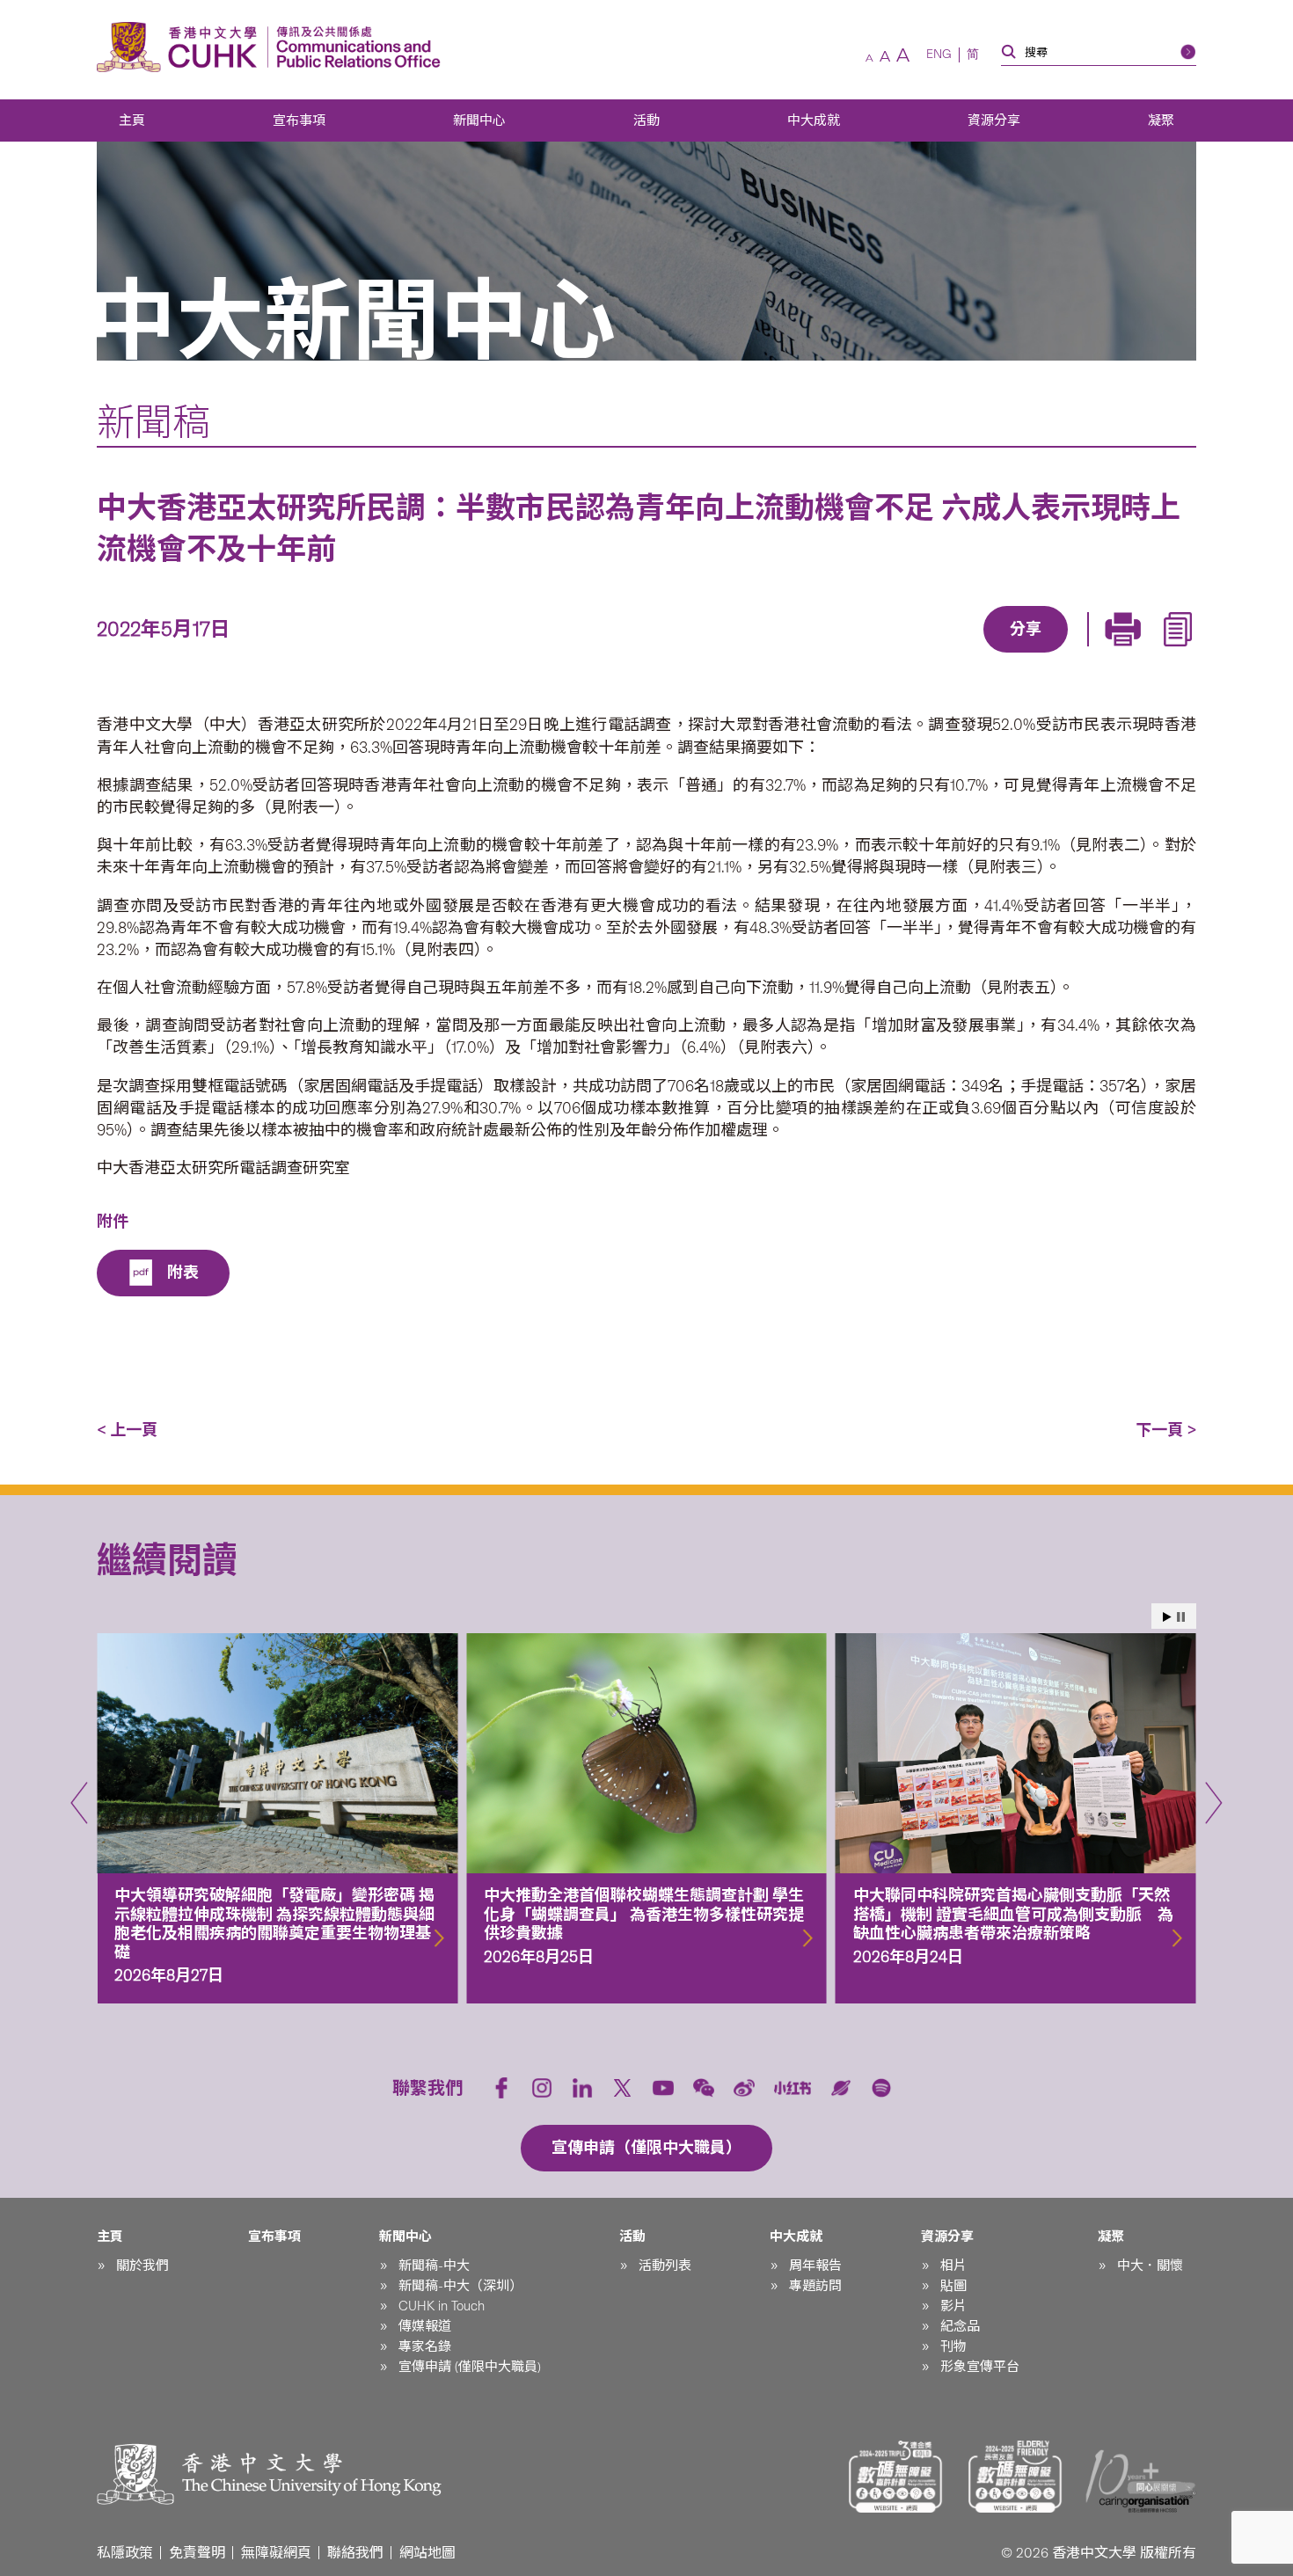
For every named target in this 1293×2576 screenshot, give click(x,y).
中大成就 (814, 120)
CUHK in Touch (442, 2306)
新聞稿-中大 (434, 2266)
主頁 (132, 120)
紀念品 (960, 2326)
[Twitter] (964, 654)
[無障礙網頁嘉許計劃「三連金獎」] (895, 2477)
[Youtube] (663, 2088)
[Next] (1214, 1803)
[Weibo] (744, 2088)
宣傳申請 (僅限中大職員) (470, 2367)
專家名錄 (425, 2346)
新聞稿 (153, 422)
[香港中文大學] (181, 47)
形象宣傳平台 (980, 2367)
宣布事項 (299, 120)
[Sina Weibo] (1045, 654)
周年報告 (815, 2266)
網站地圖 (427, 2553)
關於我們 (142, 2266)
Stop (1181, 1617)
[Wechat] (704, 2088)
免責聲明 (197, 2553)
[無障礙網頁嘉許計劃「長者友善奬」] (1015, 2477)
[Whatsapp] (1085, 654)
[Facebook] (883, 654)
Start (1167, 1617)
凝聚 (1161, 120)
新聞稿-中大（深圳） (460, 2286)
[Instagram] (542, 2088)
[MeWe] (1126, 654)
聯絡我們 (355, 2553)
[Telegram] (1004, 654)
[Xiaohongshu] (793, 2088)
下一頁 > (1166, 1430)
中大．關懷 (1150, 2266)
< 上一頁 (127, 1430)
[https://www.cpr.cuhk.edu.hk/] (354, 47)
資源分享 (994, 120)
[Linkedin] (924, 654)
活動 (646, 120)
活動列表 (665, 2266)
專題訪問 (815, 2286)
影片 (953, 2306)
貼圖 (953, 2286)
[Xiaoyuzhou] (841, 2088)
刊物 (953, 2346)
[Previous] (79, 1803)
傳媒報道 (425, 2326)
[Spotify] (881, 2088)
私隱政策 (125, 2553)
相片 (953, 2266)
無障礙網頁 (276, 2553)
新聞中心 (479, 120)
